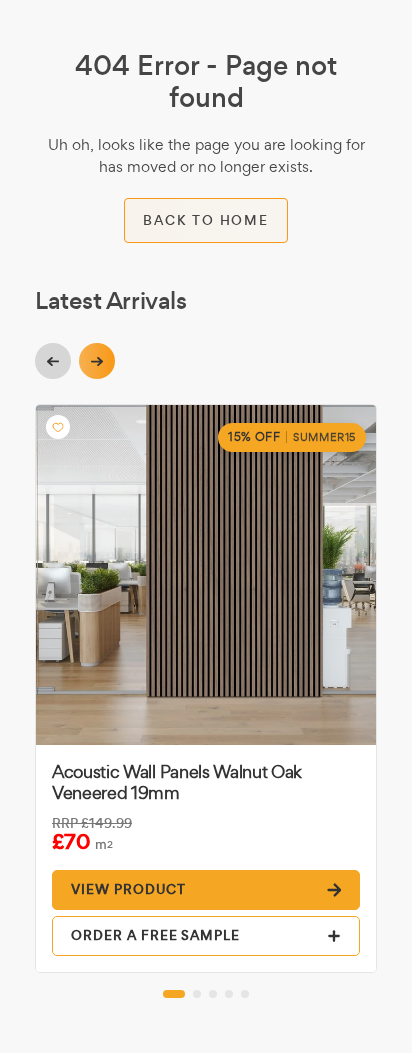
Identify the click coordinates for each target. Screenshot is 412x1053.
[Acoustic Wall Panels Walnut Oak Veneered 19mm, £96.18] (206, 575)
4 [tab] (229, 994)
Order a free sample (155, 935)
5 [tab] (245, 994)
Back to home (206, 220)
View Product (128, 889)
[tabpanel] (206, 688)
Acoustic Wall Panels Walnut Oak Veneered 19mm (177, 782)
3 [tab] (213, 994)
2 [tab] (197, 994)
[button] (53, 361)
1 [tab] (174, 994)
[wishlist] (58, 427)
